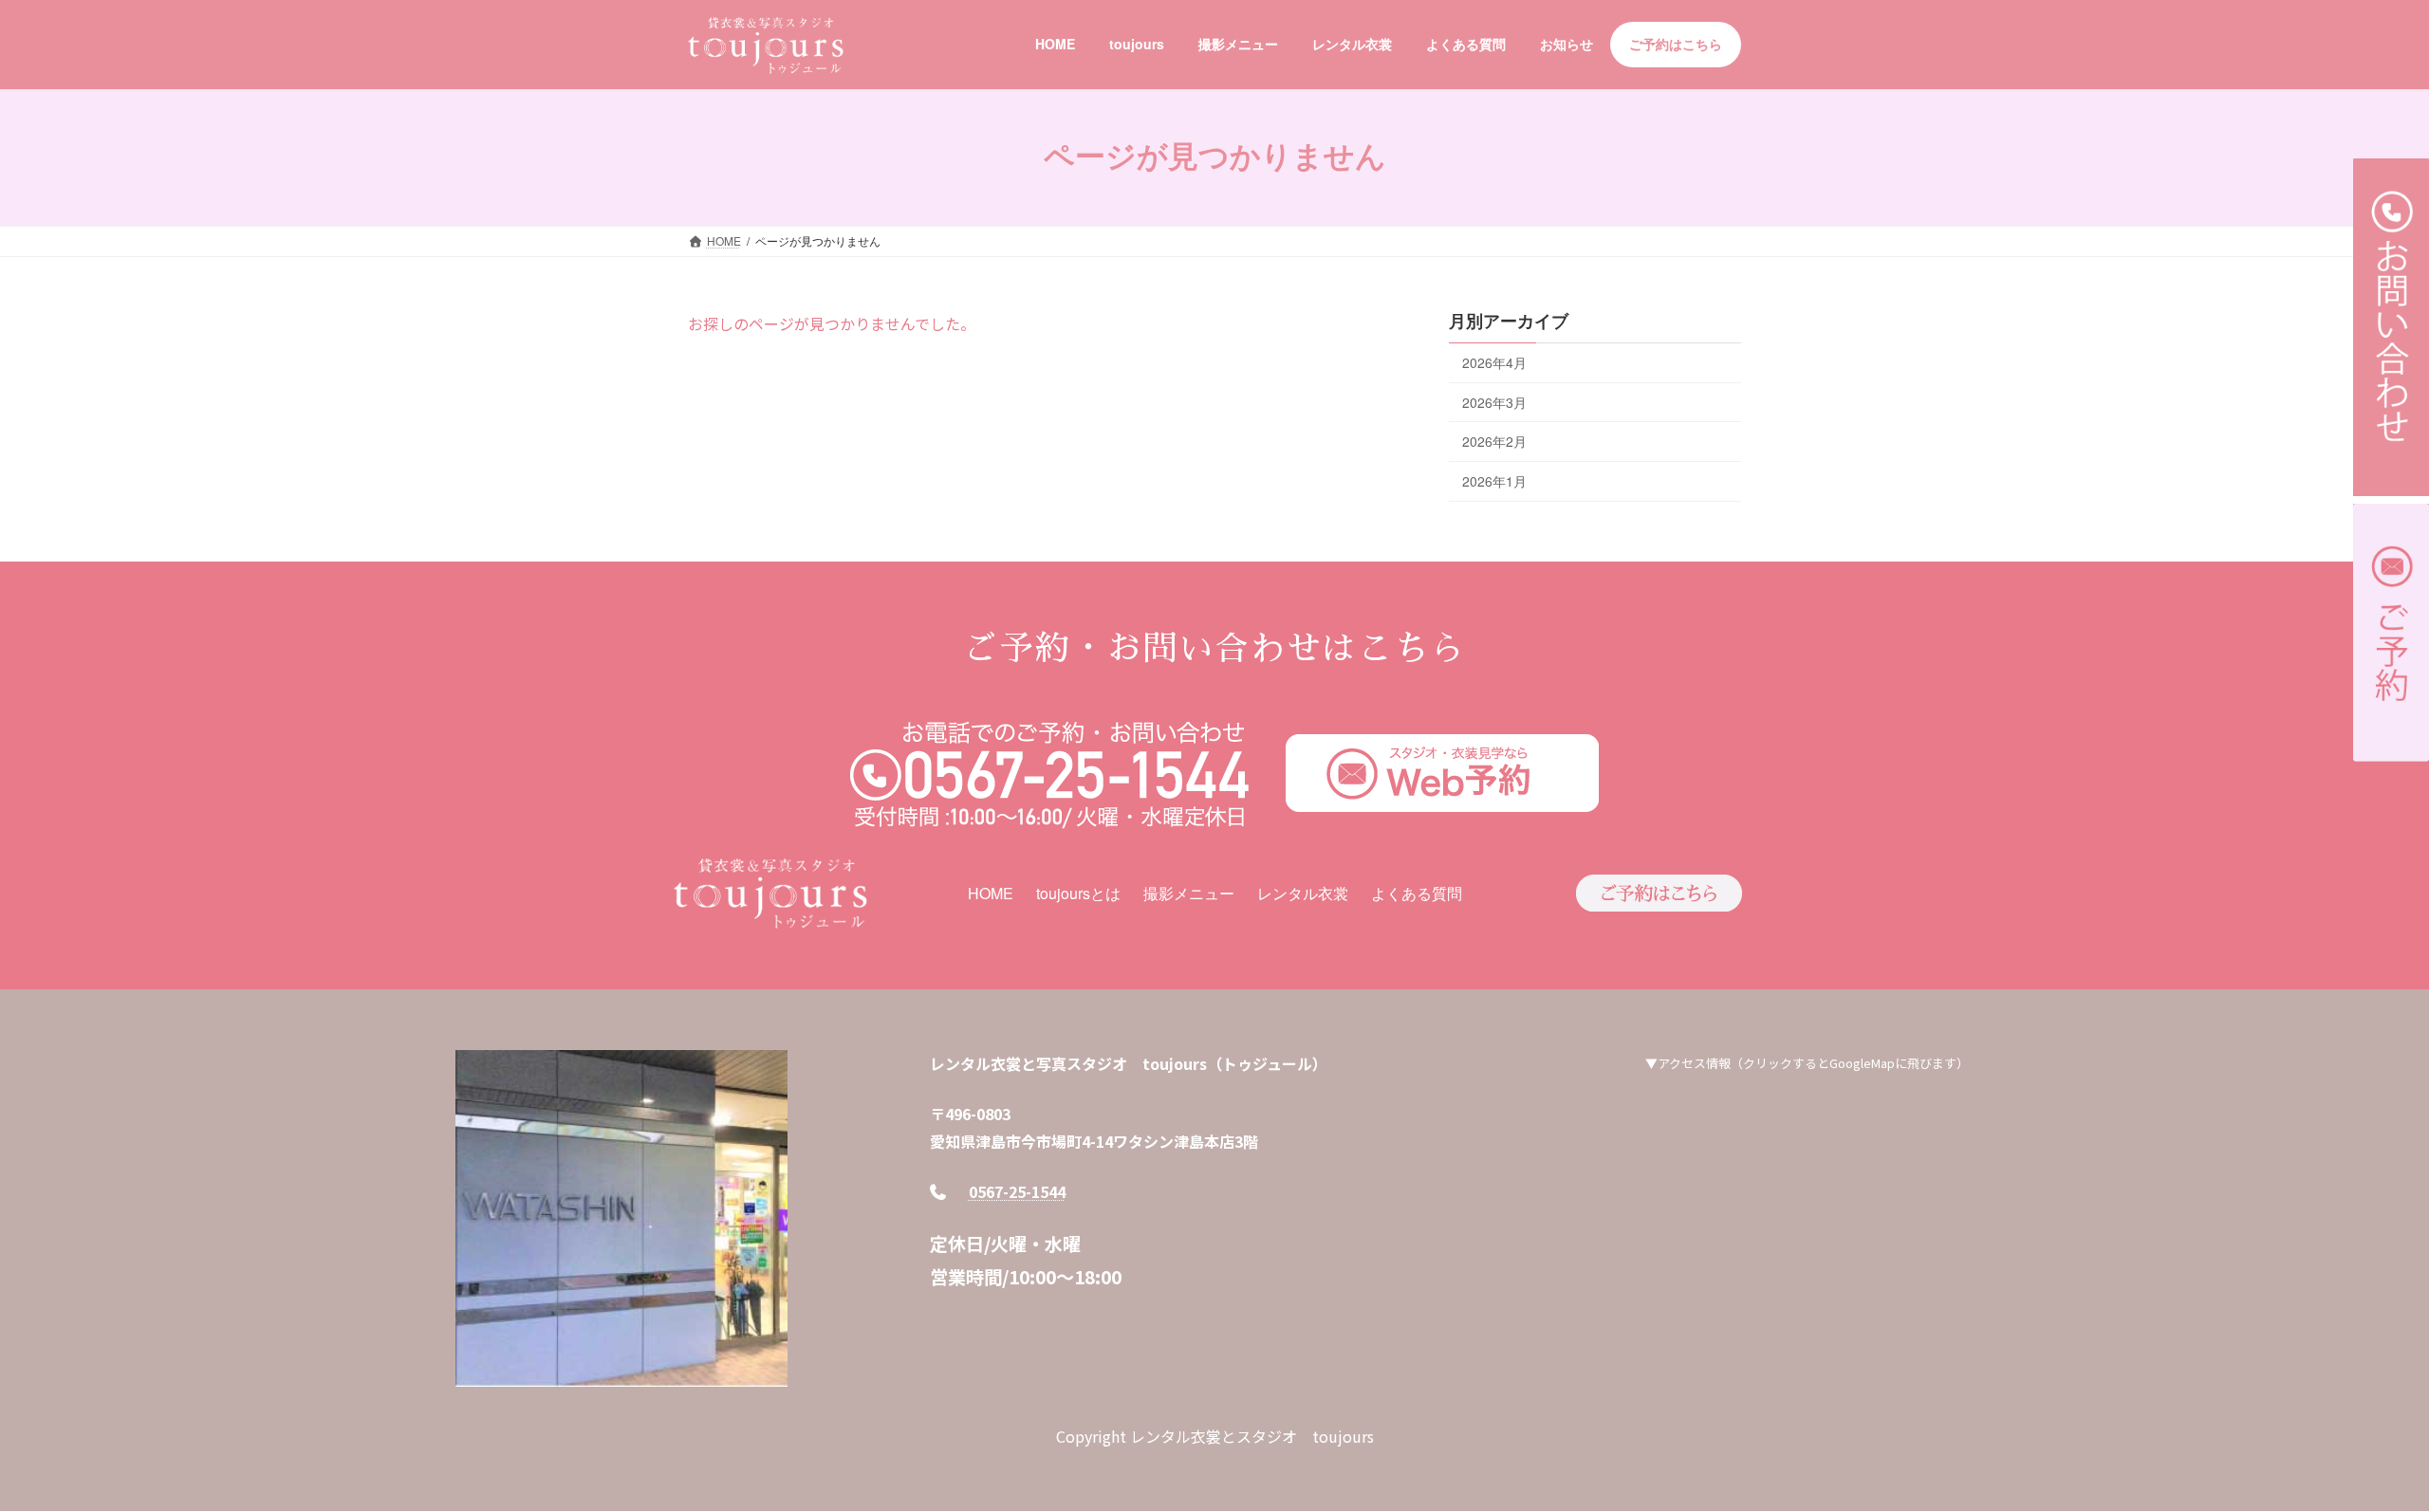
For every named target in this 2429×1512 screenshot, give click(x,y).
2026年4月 (1494, 362)
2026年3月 (1494, 401)
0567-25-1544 (1017, 1191)
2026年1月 (1494, 480)
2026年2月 (1494, 441)
